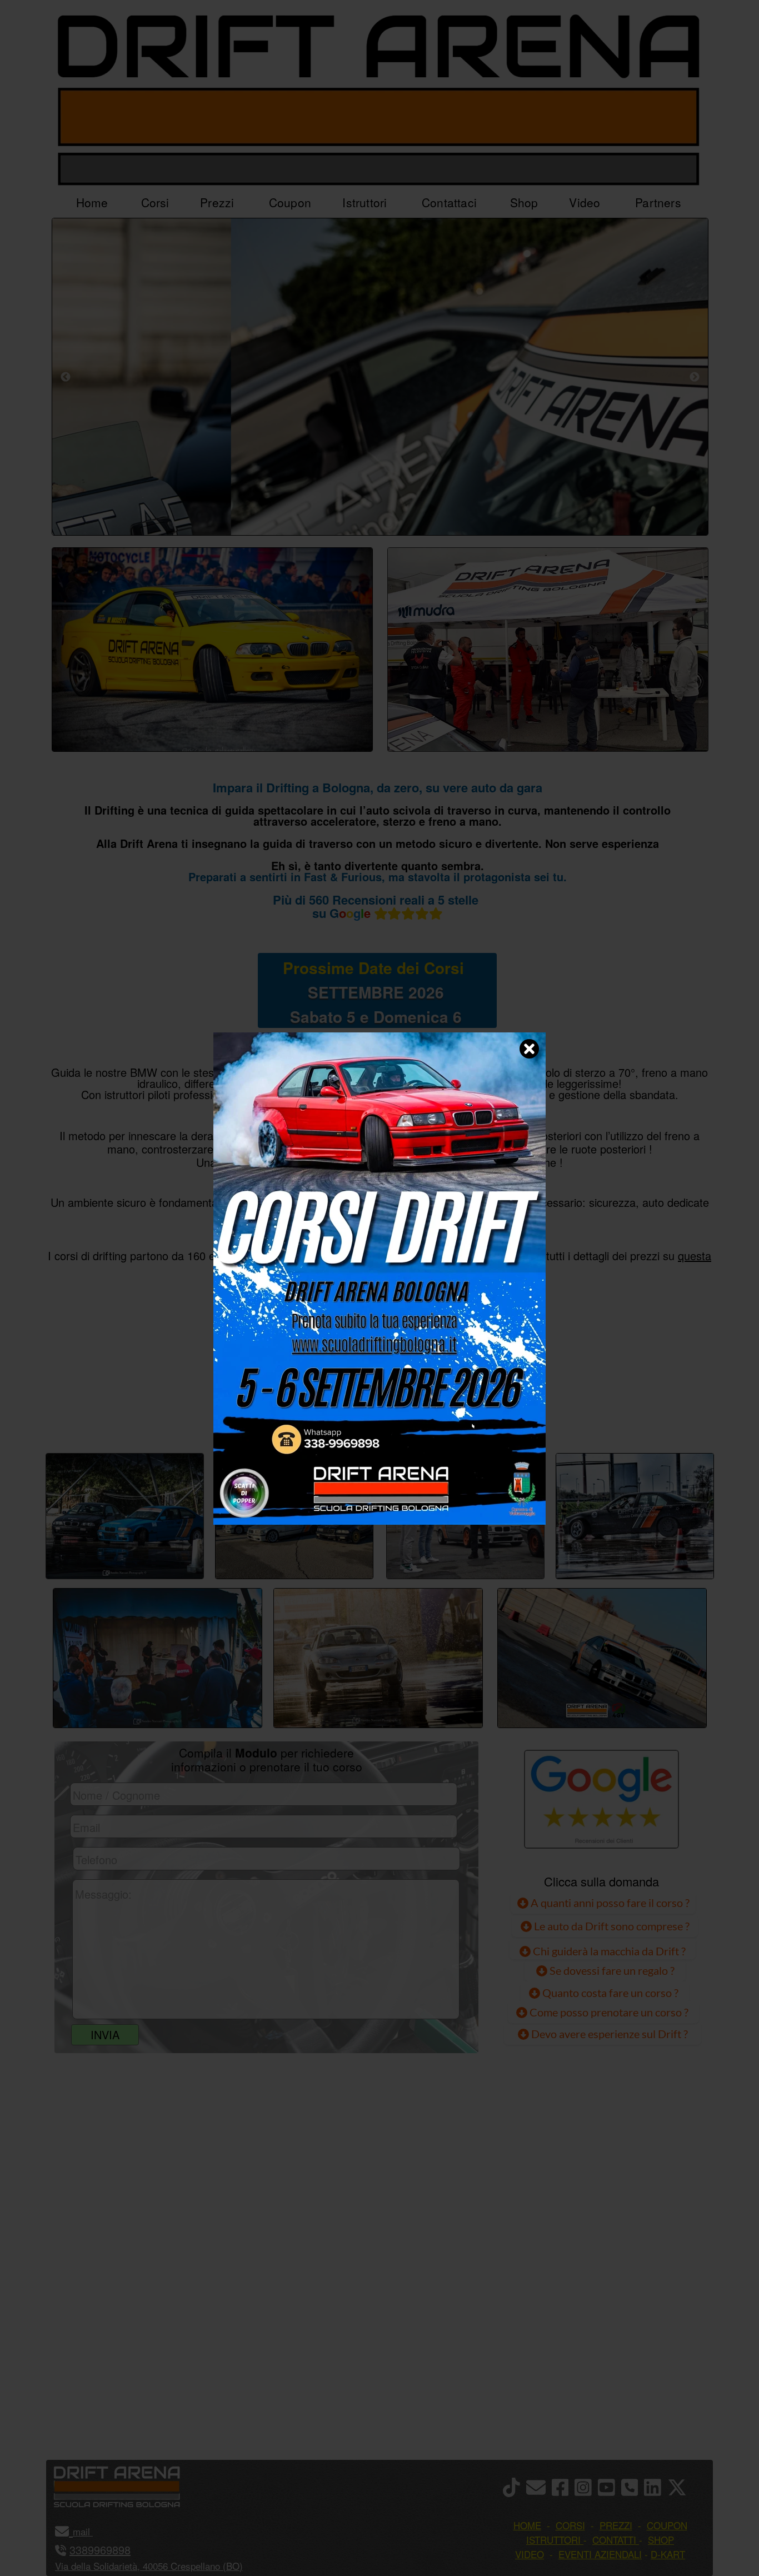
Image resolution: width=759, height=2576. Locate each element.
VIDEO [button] (530, 2554)
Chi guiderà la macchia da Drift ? (608, 1951)
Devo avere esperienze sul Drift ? (608, 2034)
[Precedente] (66, 377)
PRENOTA (377, 1415)
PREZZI (264, 1415)
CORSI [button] (570, 2525)
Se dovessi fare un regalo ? (611, 1970)
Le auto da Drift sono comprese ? (611, 1926)
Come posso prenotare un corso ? (609, 2012)
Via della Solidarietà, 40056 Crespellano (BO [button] (147, 2566)
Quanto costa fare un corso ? (610, 1993)
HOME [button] (527, 2525)
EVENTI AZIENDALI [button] (600, 2554)
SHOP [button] (661, 2540)
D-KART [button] (668, 2554)
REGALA (494, 1415)
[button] (91, 2531)
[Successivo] (695, 377)
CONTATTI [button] (614, 2540)
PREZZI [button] (616, 2525)
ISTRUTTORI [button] (553, 2540)
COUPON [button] (667, 2525)
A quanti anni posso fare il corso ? (609, 1903)
